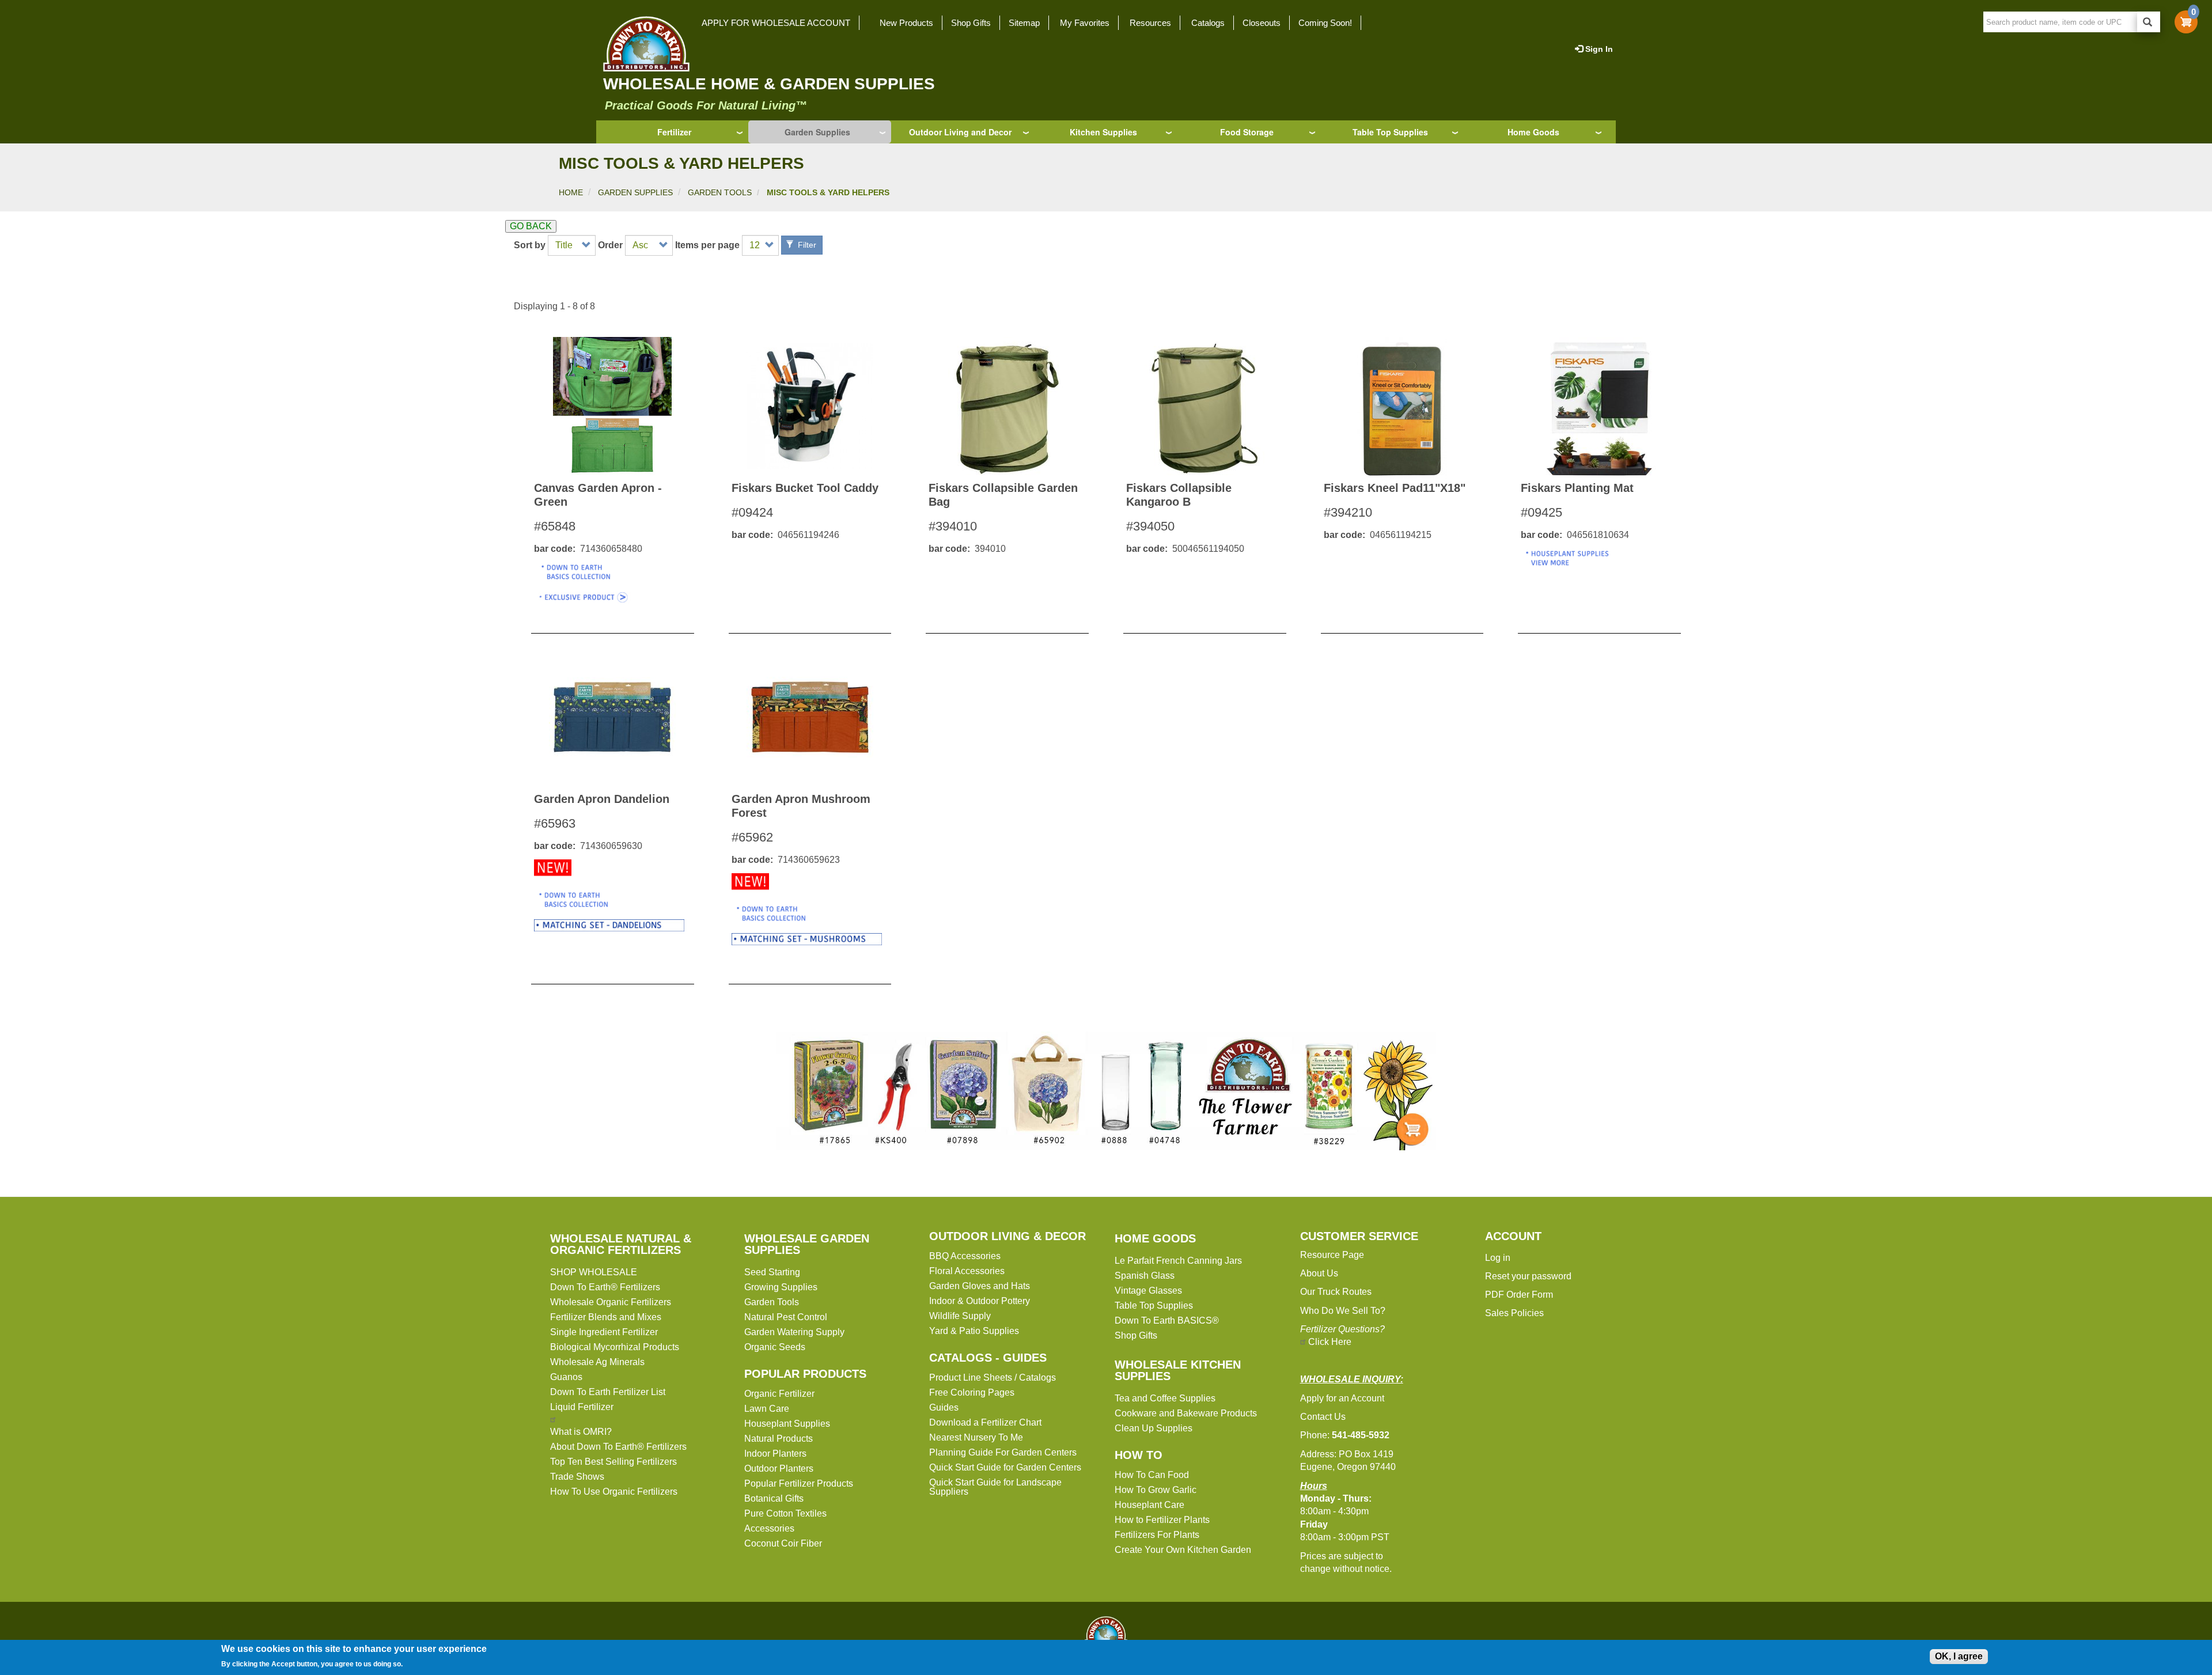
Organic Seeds (775, 1347)
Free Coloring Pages (972, 1392)
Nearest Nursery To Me (976, 1437)
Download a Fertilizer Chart (985, 1422)
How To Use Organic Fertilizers (614, 1492)
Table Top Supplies (1390, 132)
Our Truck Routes (1336, 1292)
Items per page (707, 245)
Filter (806, 245)
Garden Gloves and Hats (980, 1286)
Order (610, 245)
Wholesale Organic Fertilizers (611, 1302)
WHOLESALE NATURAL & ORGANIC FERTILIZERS (621, 1244)
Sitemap (1024, 23)
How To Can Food (1152, 1475)
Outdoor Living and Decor (960, 132)
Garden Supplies (817, 132)
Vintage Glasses (1148, 1291)
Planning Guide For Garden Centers (1003, 1452)
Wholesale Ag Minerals (597, 1362)
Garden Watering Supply (794, 1332)
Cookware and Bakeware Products (1186, 1413)
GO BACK (531, 226)
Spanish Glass (1145, 1276)
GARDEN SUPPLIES (635, 192)
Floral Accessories (967, 1271)
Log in (1498, 1258)
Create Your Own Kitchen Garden (1183, 1550)
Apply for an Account (1342, 1398)
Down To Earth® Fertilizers (605, 1287)
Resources (1150, 23)
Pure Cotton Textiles (785, 1513)
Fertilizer (674, 132)
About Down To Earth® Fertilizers (618, 1447)
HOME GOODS (1155, 1238)
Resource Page (1332, 1255)
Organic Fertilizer (779, 1394)
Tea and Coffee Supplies (1165, 1398)
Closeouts (1262, 23)
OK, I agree (1959, 1656)
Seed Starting (772, 1272)
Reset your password (1528, 1276)
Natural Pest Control (786, 1317)
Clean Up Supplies (1154, 1428)
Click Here (1330, 1342)
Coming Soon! (1325, 23)
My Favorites (1085, 23)
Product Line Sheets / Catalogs (993, 1377)
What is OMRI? (581, 1432)
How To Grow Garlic (1156, 1490)
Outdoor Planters (779, 1469)
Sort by (530, 245)
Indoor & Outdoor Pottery (980, 1301)
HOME (571, 192)
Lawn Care (767, 1409)
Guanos (566, 1377)
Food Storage (1247, 132)
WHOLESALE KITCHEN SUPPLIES (1178, 1370)
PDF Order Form (1519, 1295)
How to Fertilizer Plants (1162, 1520)
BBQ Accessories (965, 1256)
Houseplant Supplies (787, 1424)
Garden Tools (772, 1302)
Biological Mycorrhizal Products (615, 1347)
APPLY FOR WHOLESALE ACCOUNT (776, 23)
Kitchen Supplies (1103, 132)
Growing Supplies (781, 1287)
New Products (906, 23)
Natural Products (779, 1439)
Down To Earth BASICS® (1167, 1320)
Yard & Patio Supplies (974, 1331)
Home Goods (1533, 132)
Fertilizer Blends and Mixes (606, 1317)
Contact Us (1323, 1417)
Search (2149, 22)
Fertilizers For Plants (1157, 1535)
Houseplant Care (1149, 1505)
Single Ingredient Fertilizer (604, 1332)
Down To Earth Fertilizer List (608, 1392)
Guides (944, 1407)
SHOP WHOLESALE (594, 1272)
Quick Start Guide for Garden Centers (1005, 1467)
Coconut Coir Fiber (783, 1543)
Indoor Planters (775, 1454)
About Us (1319, 1273)
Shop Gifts (971, 23)
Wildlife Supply (960, 1316)
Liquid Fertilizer (582, 1407)
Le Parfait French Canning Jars (1178, 1261)
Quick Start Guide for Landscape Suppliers (995, 1487)
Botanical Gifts (774, 1498)
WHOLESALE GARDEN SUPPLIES (807, 1244)
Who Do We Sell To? (1343, 1311)
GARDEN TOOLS (720, 192)
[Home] (643, 44)
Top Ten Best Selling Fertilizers (613, 1462)
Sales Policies (1514, 1313)
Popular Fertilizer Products (799, 1483)
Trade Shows (577, 1477)
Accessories (769, 1528)
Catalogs (1208, 23)
